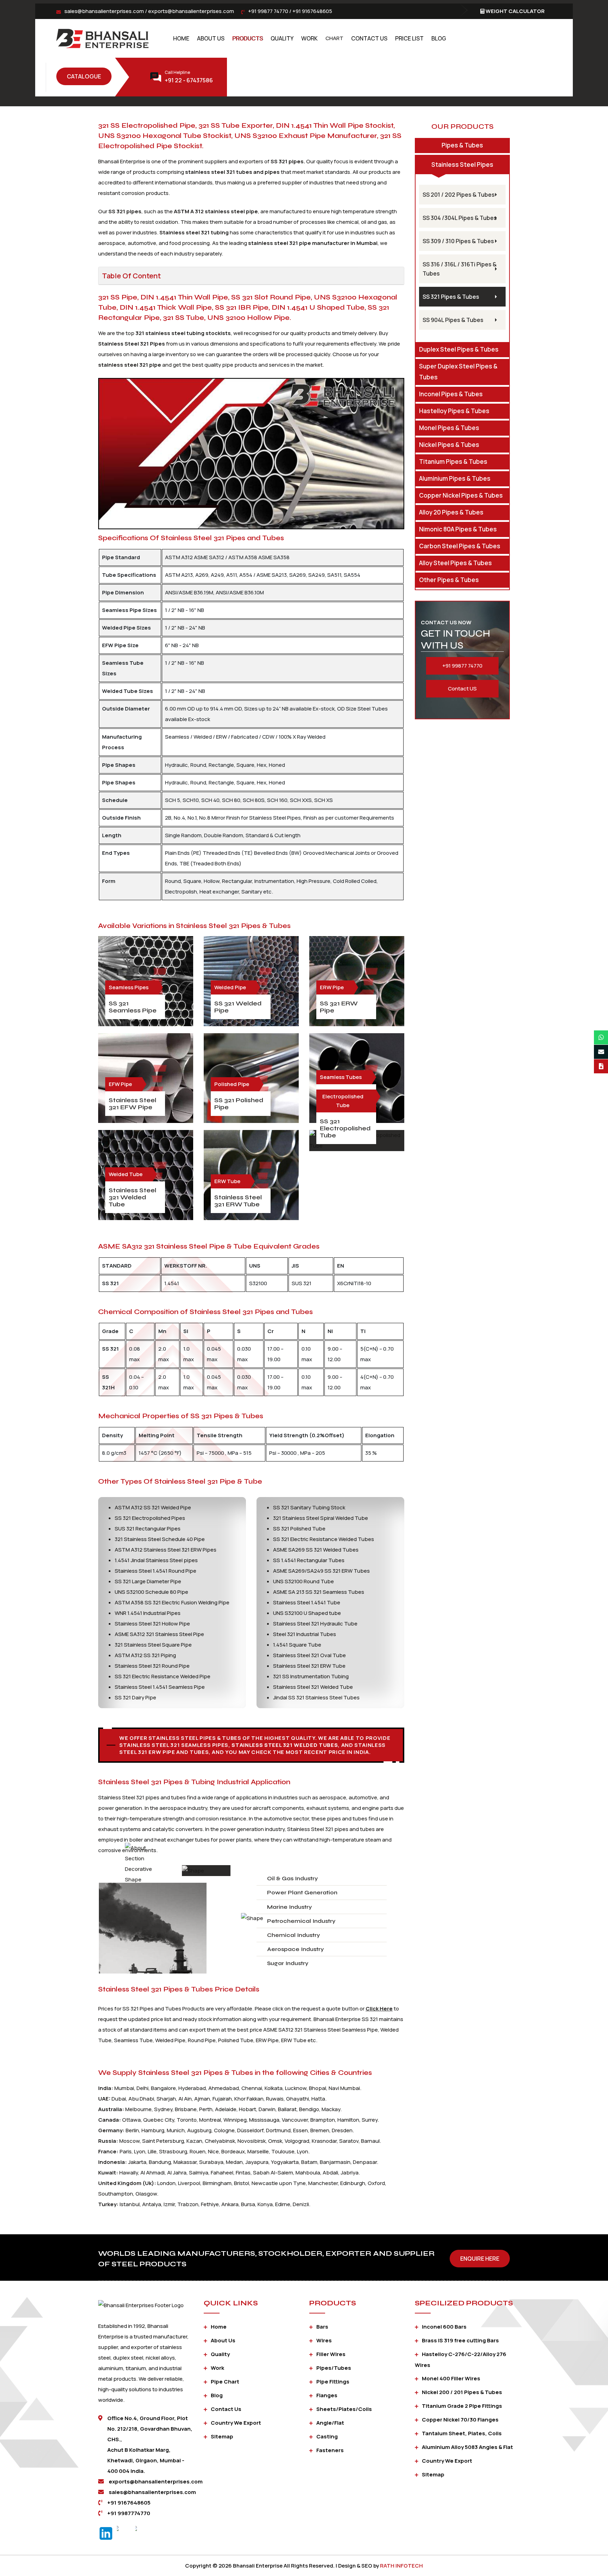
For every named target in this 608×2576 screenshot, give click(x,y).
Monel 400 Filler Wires (451, 2378)
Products (248, 38)
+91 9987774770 (129, 2513)
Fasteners (330, 2450)
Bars (322, 2327)
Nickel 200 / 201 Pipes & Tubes (462, 2392)
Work (309, 38)
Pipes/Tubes (334, 2368)
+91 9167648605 (312, 11)
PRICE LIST (409, 38)
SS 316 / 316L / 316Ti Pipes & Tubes (460, 269)
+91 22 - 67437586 (189, 80)
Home (181, 38)
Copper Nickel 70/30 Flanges (460, 2420)
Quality (282, 38)
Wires (324, 2340)
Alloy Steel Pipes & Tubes (455, 563)
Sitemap (222, 2436)
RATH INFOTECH (401, 2566)
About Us (211, 38)
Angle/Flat (330, 2423)
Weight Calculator (515, 11)
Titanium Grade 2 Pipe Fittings (462, 2406)
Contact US (462, 689)
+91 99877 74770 (268, 11)
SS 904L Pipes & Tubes (453, 320)
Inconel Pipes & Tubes (451, 394)
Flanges (327, 2395)
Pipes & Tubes (462, 145)
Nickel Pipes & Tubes (449, 445)
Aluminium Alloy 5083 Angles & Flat (467, 2447)
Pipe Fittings (333, 2382)
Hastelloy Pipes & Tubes (454, 411)
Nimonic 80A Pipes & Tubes (458, 529)
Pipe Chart (225, 2382)
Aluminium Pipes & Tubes (455, 478)
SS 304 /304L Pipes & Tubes (460, 218)
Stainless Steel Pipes (462, 165)
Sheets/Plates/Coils (344, 2409)
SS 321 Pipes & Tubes (451, 297)
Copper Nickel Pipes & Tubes (461, 495)
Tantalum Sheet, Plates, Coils (462, 2433)
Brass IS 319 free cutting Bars (460, 2340)
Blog (439, 38)
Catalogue (84, 76)
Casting (327, 2436)
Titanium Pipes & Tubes (453, 462)
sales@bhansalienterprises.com (104, 11)
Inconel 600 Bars (444, 2327)
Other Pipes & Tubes (449, 580)
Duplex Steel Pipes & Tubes (459, 349)
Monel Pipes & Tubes (449, 428)
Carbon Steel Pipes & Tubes (460, 546)
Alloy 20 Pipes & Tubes (451, 512)
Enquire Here (480, 2259)
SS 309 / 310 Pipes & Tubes (458, 241)
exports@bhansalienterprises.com (191, 11)
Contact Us (369, 38)
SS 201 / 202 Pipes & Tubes (459, 195)
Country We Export (236, 2423)
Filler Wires (331, 2354)
